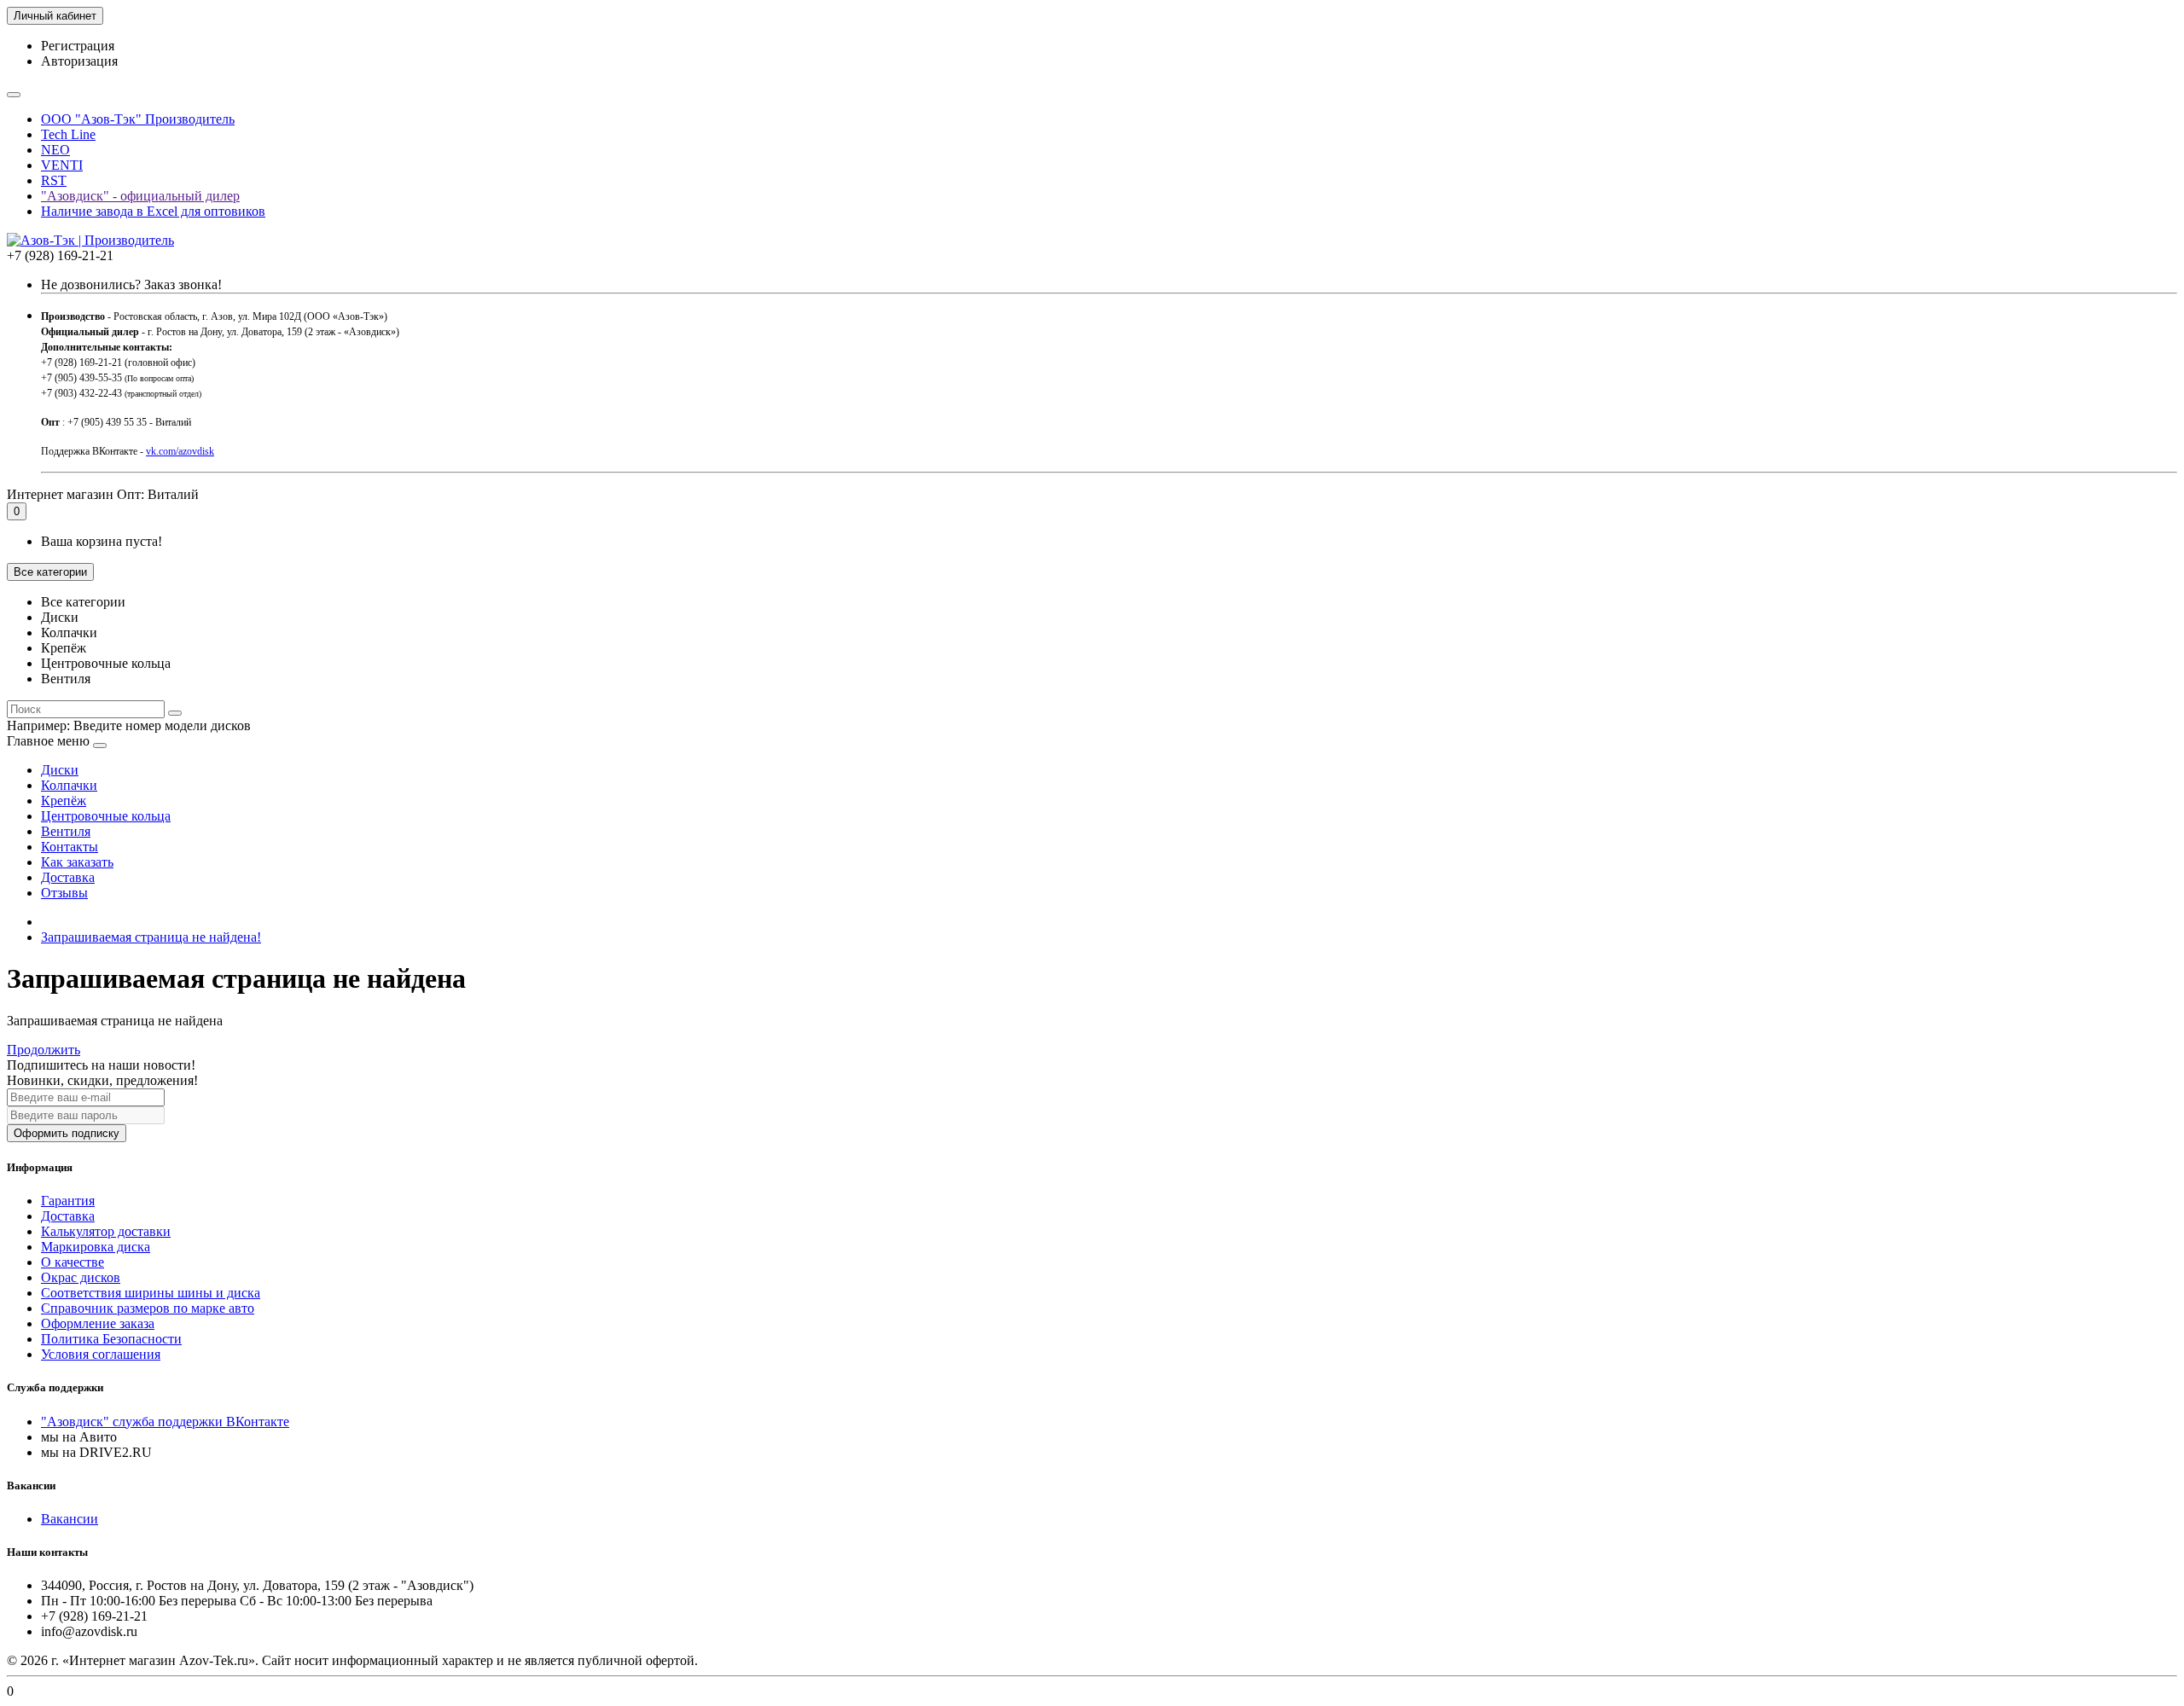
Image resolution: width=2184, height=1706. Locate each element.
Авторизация (79, 61)
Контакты (70, 847)
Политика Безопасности (111, 1339)
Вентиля (66, 831)
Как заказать (77, 862)
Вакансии (70, 1519)
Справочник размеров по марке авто (148, 1308)
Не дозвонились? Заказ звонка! (131, 284)
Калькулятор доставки (106, 1231)
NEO (55, 150)
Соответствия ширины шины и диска (151, 1293)
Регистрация (78, 46)
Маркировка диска (96, 1247)
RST (54, 180)
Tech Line (68, 134)
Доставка (68, 877)
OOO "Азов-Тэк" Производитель (138, 119)
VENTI (62, 165)
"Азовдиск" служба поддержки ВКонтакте (165, 1422)
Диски (60, 770)
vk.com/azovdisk (180, 451)
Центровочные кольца (106, 816)
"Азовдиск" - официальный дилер (140, 196)
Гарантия (68, 1201)
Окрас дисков (81, 1277)
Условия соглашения (101, 1354)
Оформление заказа (98, 1323)
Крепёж (64, 801)
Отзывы (64, 893)
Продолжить (44, 1050)
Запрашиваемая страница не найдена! (151, 937)
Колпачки (69, 785)
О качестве (73, 1262)
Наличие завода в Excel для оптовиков (153, 211)
